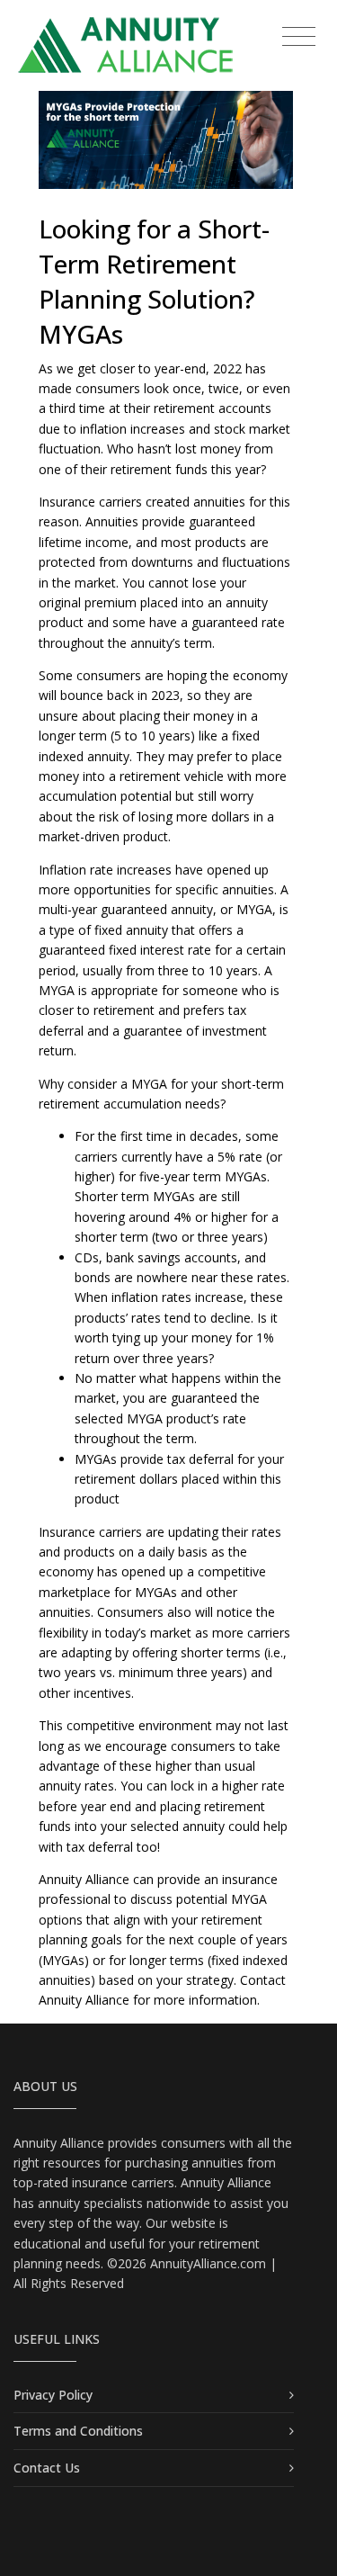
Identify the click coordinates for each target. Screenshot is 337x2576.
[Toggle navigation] (299, 37)
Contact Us (47, 2468)
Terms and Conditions (78, 2431)
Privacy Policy (53, 2395)
